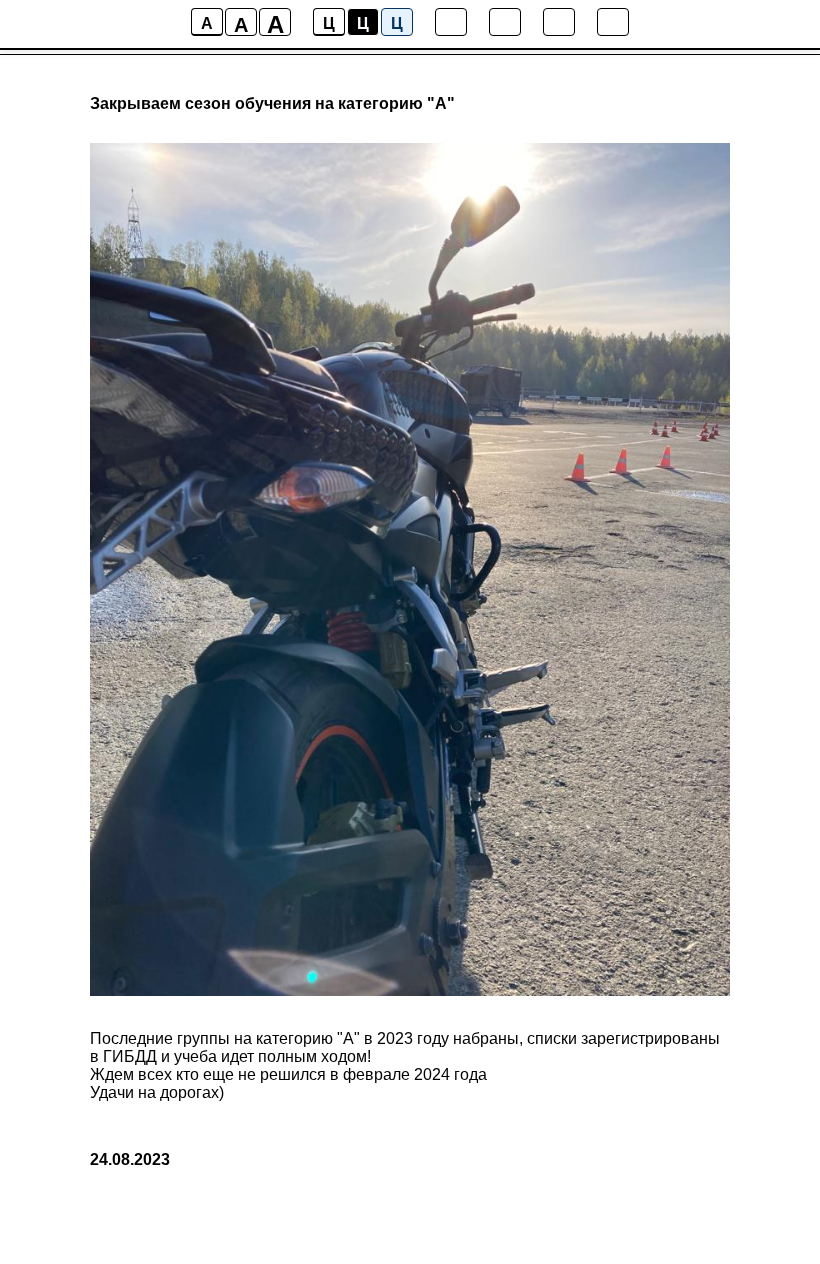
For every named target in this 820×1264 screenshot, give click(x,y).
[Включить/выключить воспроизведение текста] (505, 22)
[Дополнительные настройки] (559, 22)
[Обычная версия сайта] (613, 22)
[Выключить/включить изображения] (451, 22)
